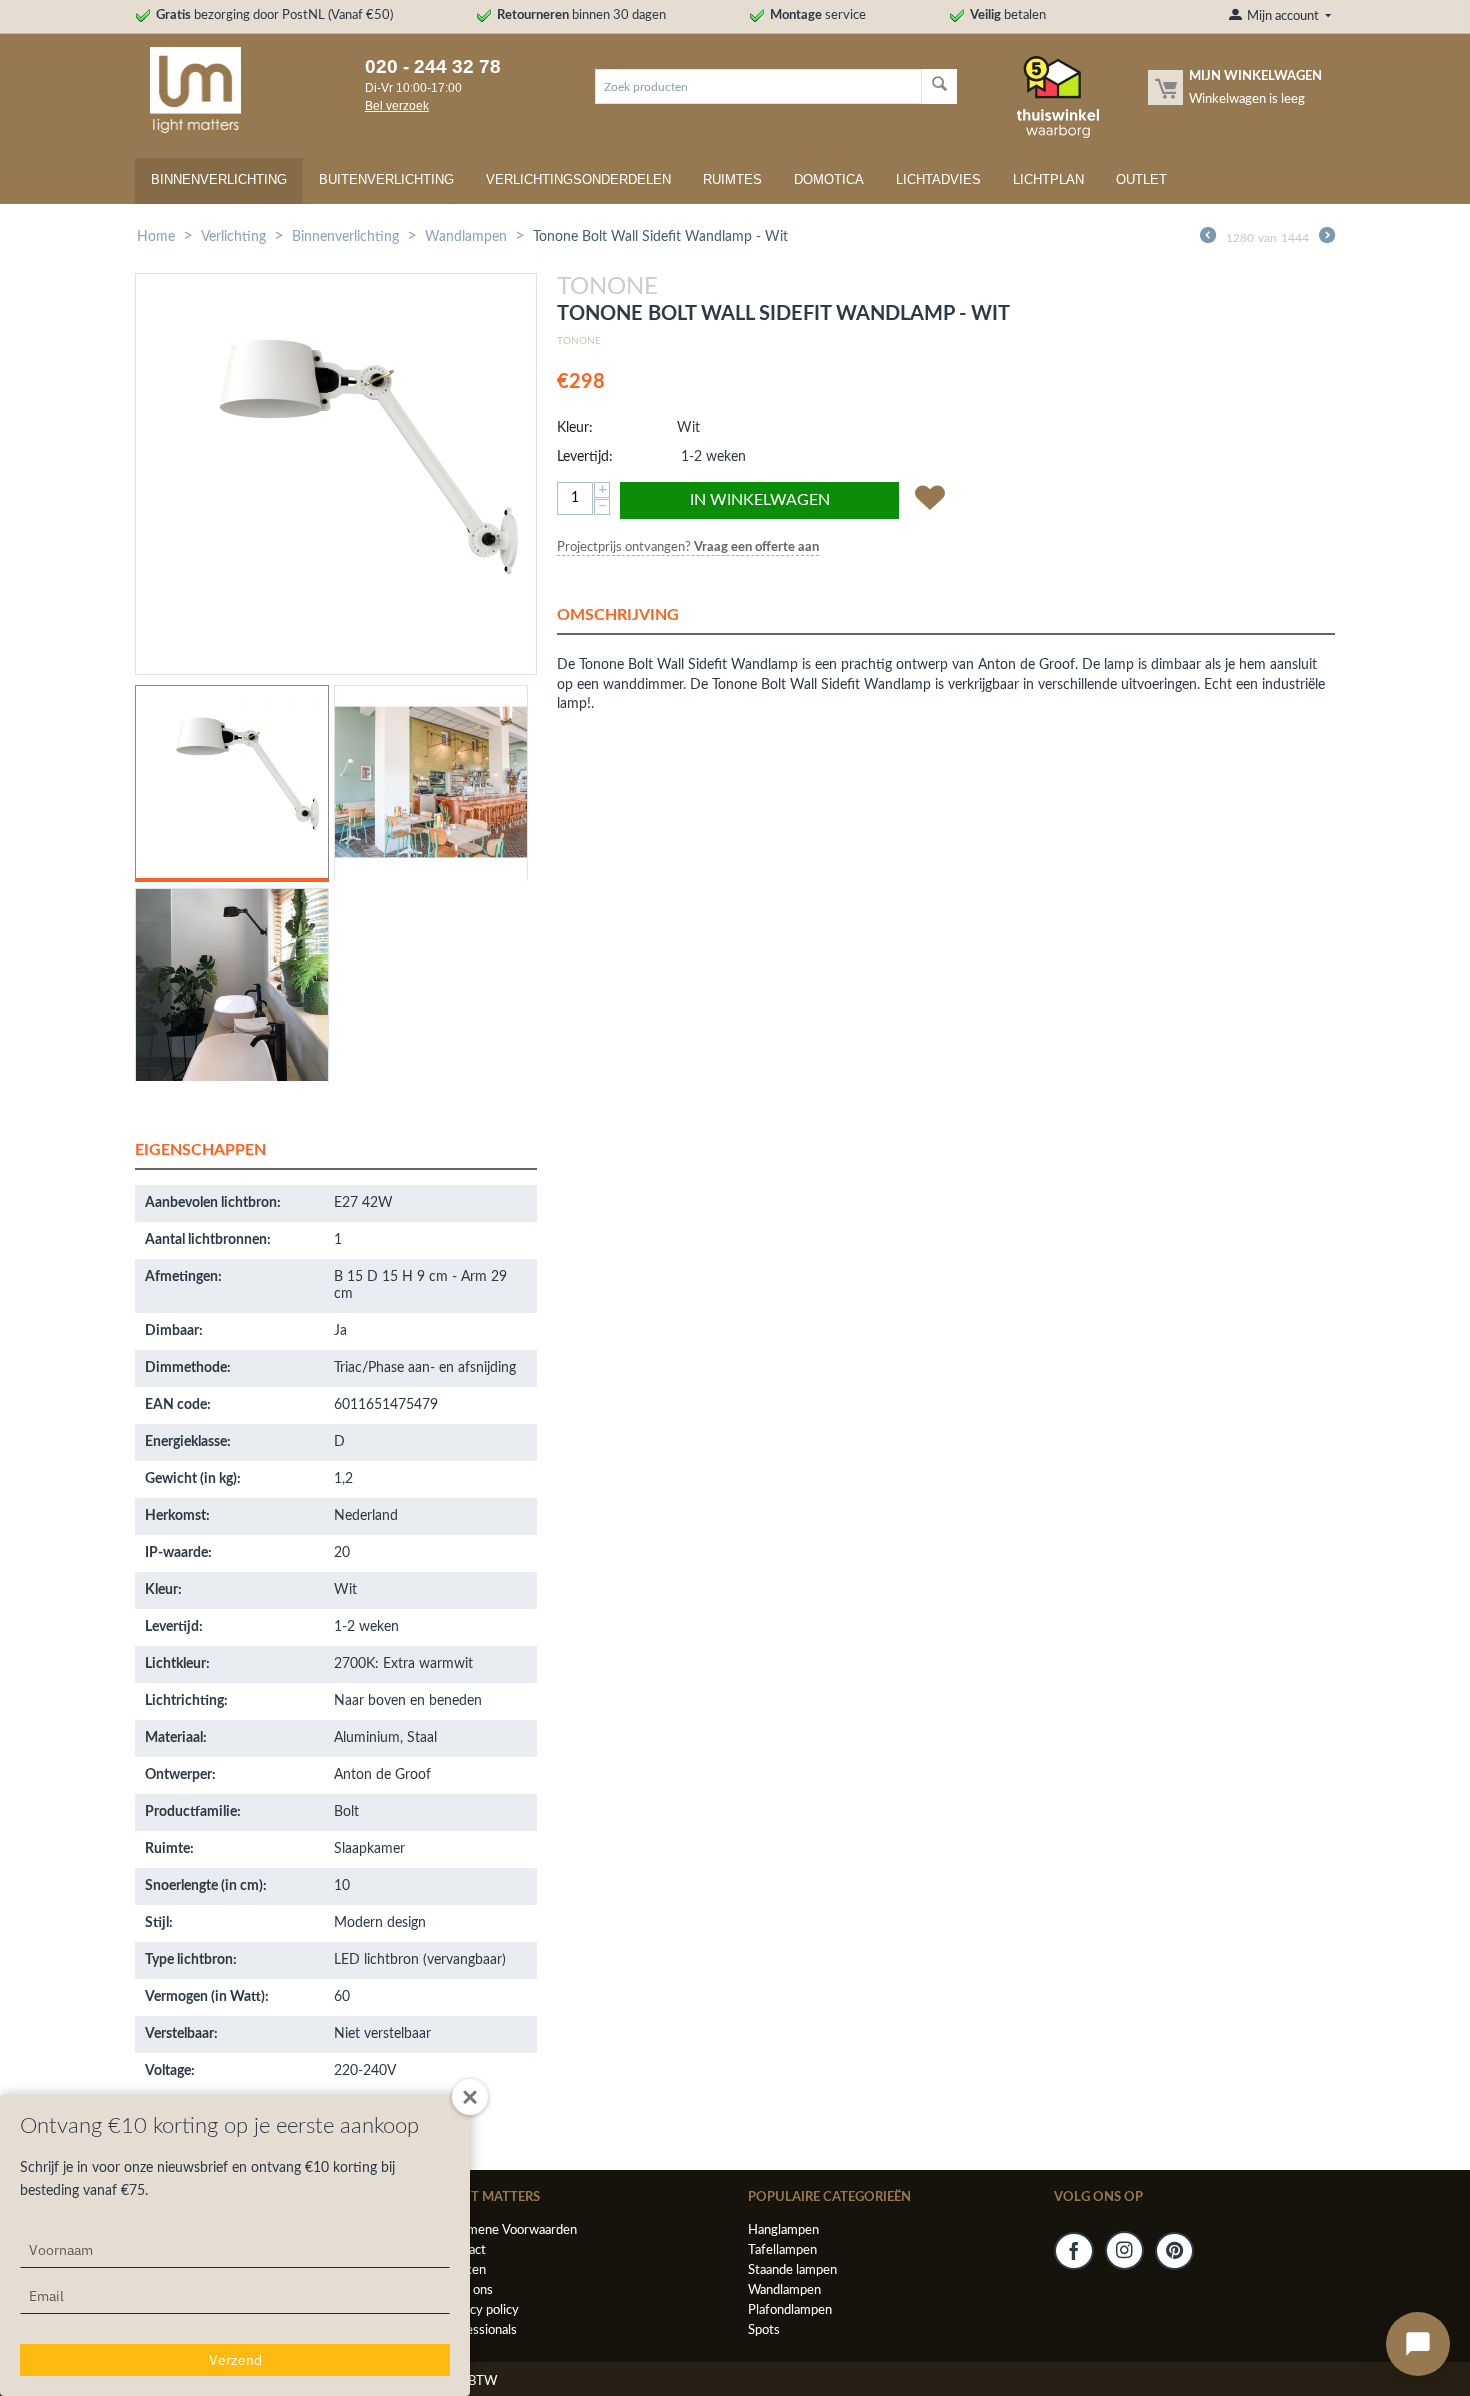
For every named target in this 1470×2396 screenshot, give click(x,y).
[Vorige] (1208, 238)
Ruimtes (732, 179)
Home (156, 237)
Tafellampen (782, 2250)
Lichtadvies (938, 179)
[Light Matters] (188, 89)
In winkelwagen (760, 500)
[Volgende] (1327, 238)
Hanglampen (783, 2230)
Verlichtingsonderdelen (578, 179)
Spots (764, 2330)
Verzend (235, 2360)
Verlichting (233, 237)
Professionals (479, 2330)
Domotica (829, 179)
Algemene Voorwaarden (509, 2230)
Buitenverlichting (386, 179)
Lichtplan (1048, 179)
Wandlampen (466, 237)
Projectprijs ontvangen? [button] (688, 547)
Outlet (1141, 179)
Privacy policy (480, 2310)
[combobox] (758, 86)
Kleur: (575, 428)
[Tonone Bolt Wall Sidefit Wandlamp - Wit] (336, 474)
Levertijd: (585, 457)
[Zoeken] (939, 86)
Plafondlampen (790, 2310)
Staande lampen (792, 2270)
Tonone (579, 341)
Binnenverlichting (219, 179)
